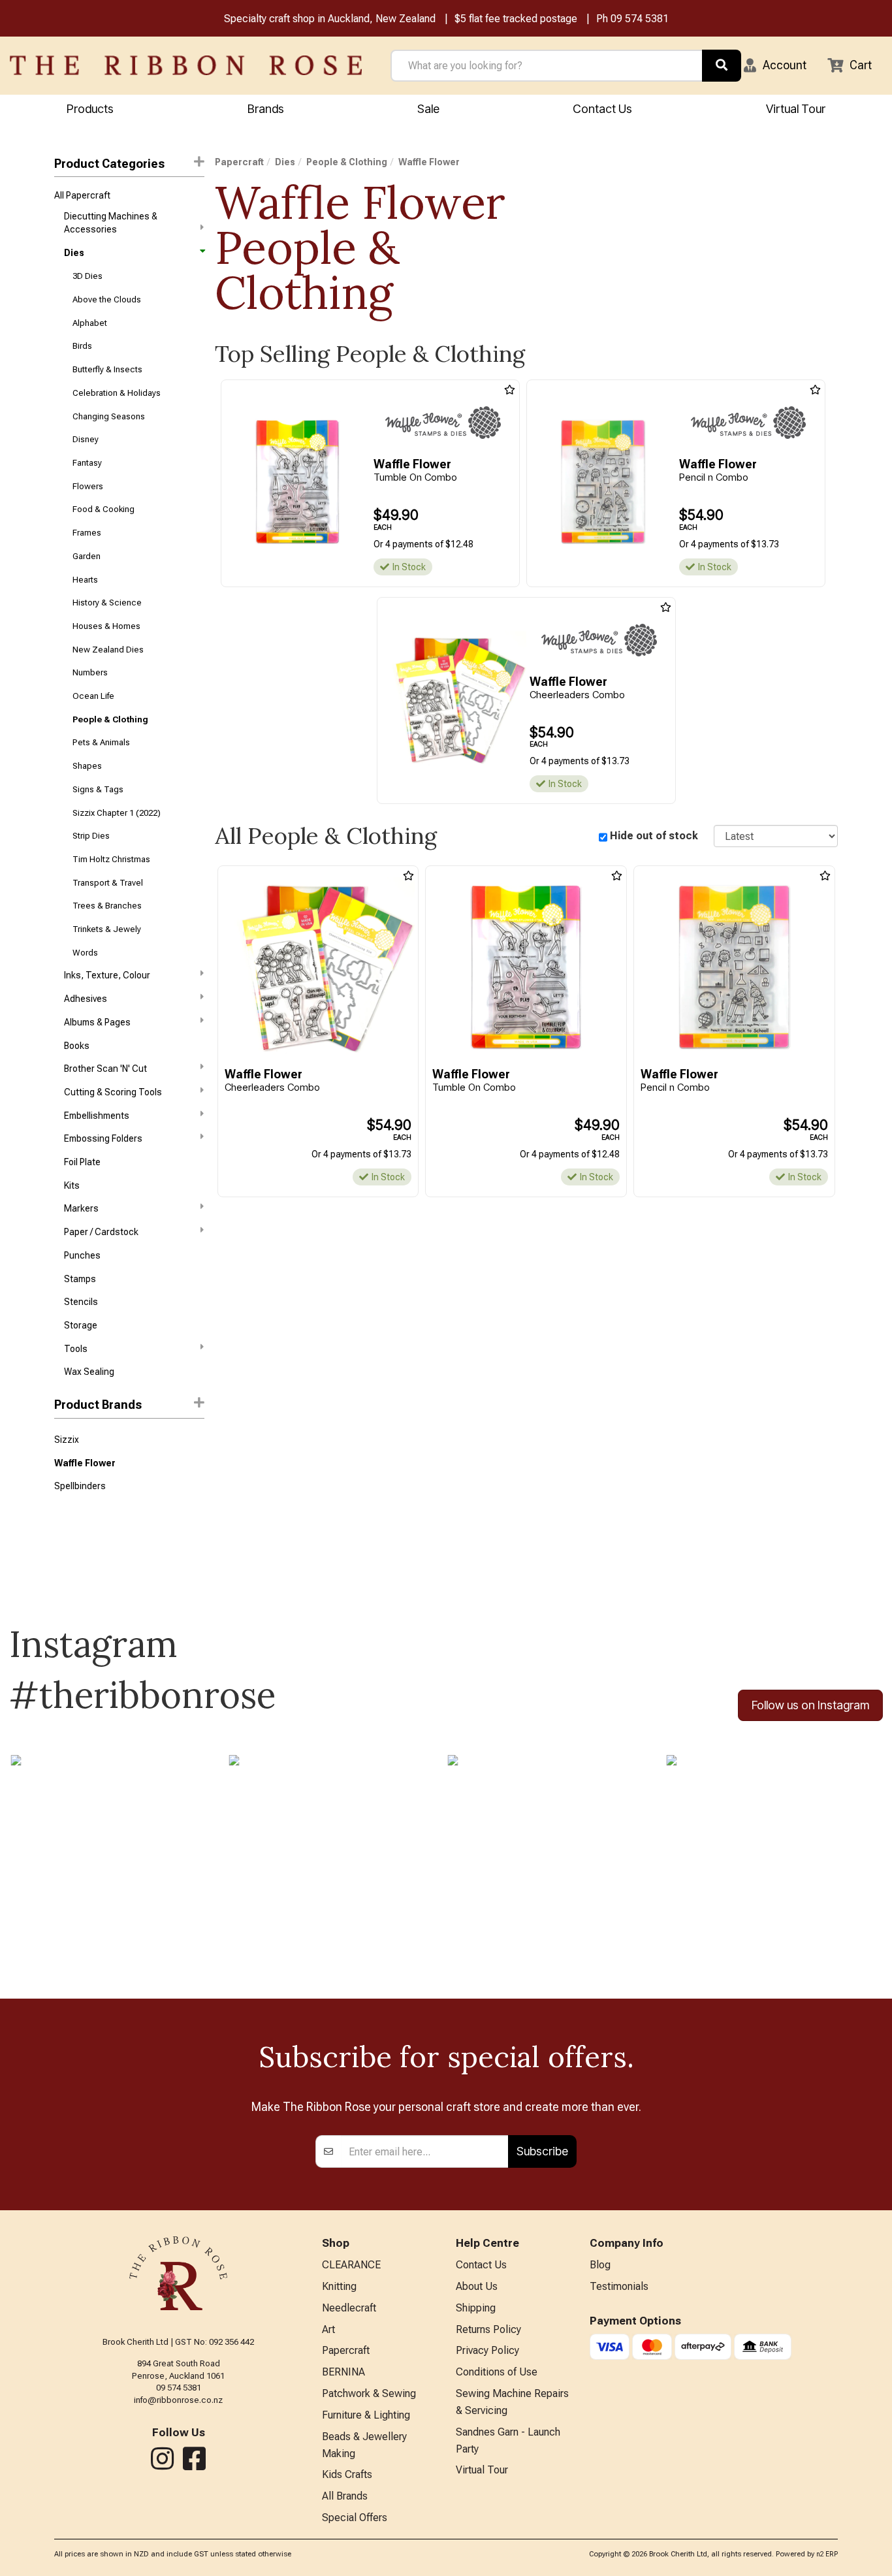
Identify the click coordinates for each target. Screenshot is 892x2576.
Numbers (90, 672)
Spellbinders (80, 1486)
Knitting (339, 2286)
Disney (86, 439)
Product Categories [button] (109, 164)
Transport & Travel (108, 883)
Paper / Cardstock (101, 1232)
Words (85, 953)
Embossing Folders (103, 1138)
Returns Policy (488, 2329)
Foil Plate (82, 1162)
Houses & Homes (106, 626)
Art (328, 2329)
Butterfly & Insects (107, 369)
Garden (87, 556)
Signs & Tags (98, 789)
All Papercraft (82, 195)
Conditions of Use (497, 2372)
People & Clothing (110, 719)
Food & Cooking (104, 509)
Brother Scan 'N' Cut (105, 1069)
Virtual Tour (796, 109)
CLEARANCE (351, 2265)
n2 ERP (827, 2554)
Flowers (88, 486)
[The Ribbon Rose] (186, 65)
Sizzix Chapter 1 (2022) (117, 813)
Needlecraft (349, 2308)
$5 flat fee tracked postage (516, 19)
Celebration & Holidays (117, 393)
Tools (76, 1349)
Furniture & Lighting (366, 2415)
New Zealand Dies (108, 650)
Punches (82, 1255)
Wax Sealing (89, 1372)
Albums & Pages (97, 1022)
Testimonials (619, 2286)
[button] (775, 65)
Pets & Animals (101, 742)
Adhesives (86, 999)
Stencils (81, 1302)
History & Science (107, 603)
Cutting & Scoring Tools (113, 1092)
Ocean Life (93, 696)
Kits (72, 1185)
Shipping (476, 2308)
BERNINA (343, 2372)
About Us (477, 2286)
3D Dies (88, 276)
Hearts (85, 580)
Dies (74, 253)
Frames (87, 533)
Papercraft (239, 162)
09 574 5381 (640, 19)
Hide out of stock (654, 836)
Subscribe (542, 2151)
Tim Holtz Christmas (111, 859)
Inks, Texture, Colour (107, 975)
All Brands (345, 2496)
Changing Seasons (109, 416)
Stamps (80, 1279)
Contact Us (602, 109)
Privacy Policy (487, 2350)
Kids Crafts (347, 2474)
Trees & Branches (107, 906)
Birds (82, 346)
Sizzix (67, 1440)
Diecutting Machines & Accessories (111, 223)
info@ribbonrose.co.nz (178, 2400)
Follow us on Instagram (810, 1705)
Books (77, 1046)
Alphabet (90, 323)
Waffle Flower (85, 1463)
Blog (600, 2265)
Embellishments (97, 1116)
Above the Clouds (107, 299)
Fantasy (87, 463)
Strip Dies (91, 836)
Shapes (87, 766)
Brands (266, 109)
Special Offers (355, 2518)
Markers (81, 1208)
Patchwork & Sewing (369, 2393)
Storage (81, 1325)
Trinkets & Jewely (107, 929)
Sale (428, 109)
